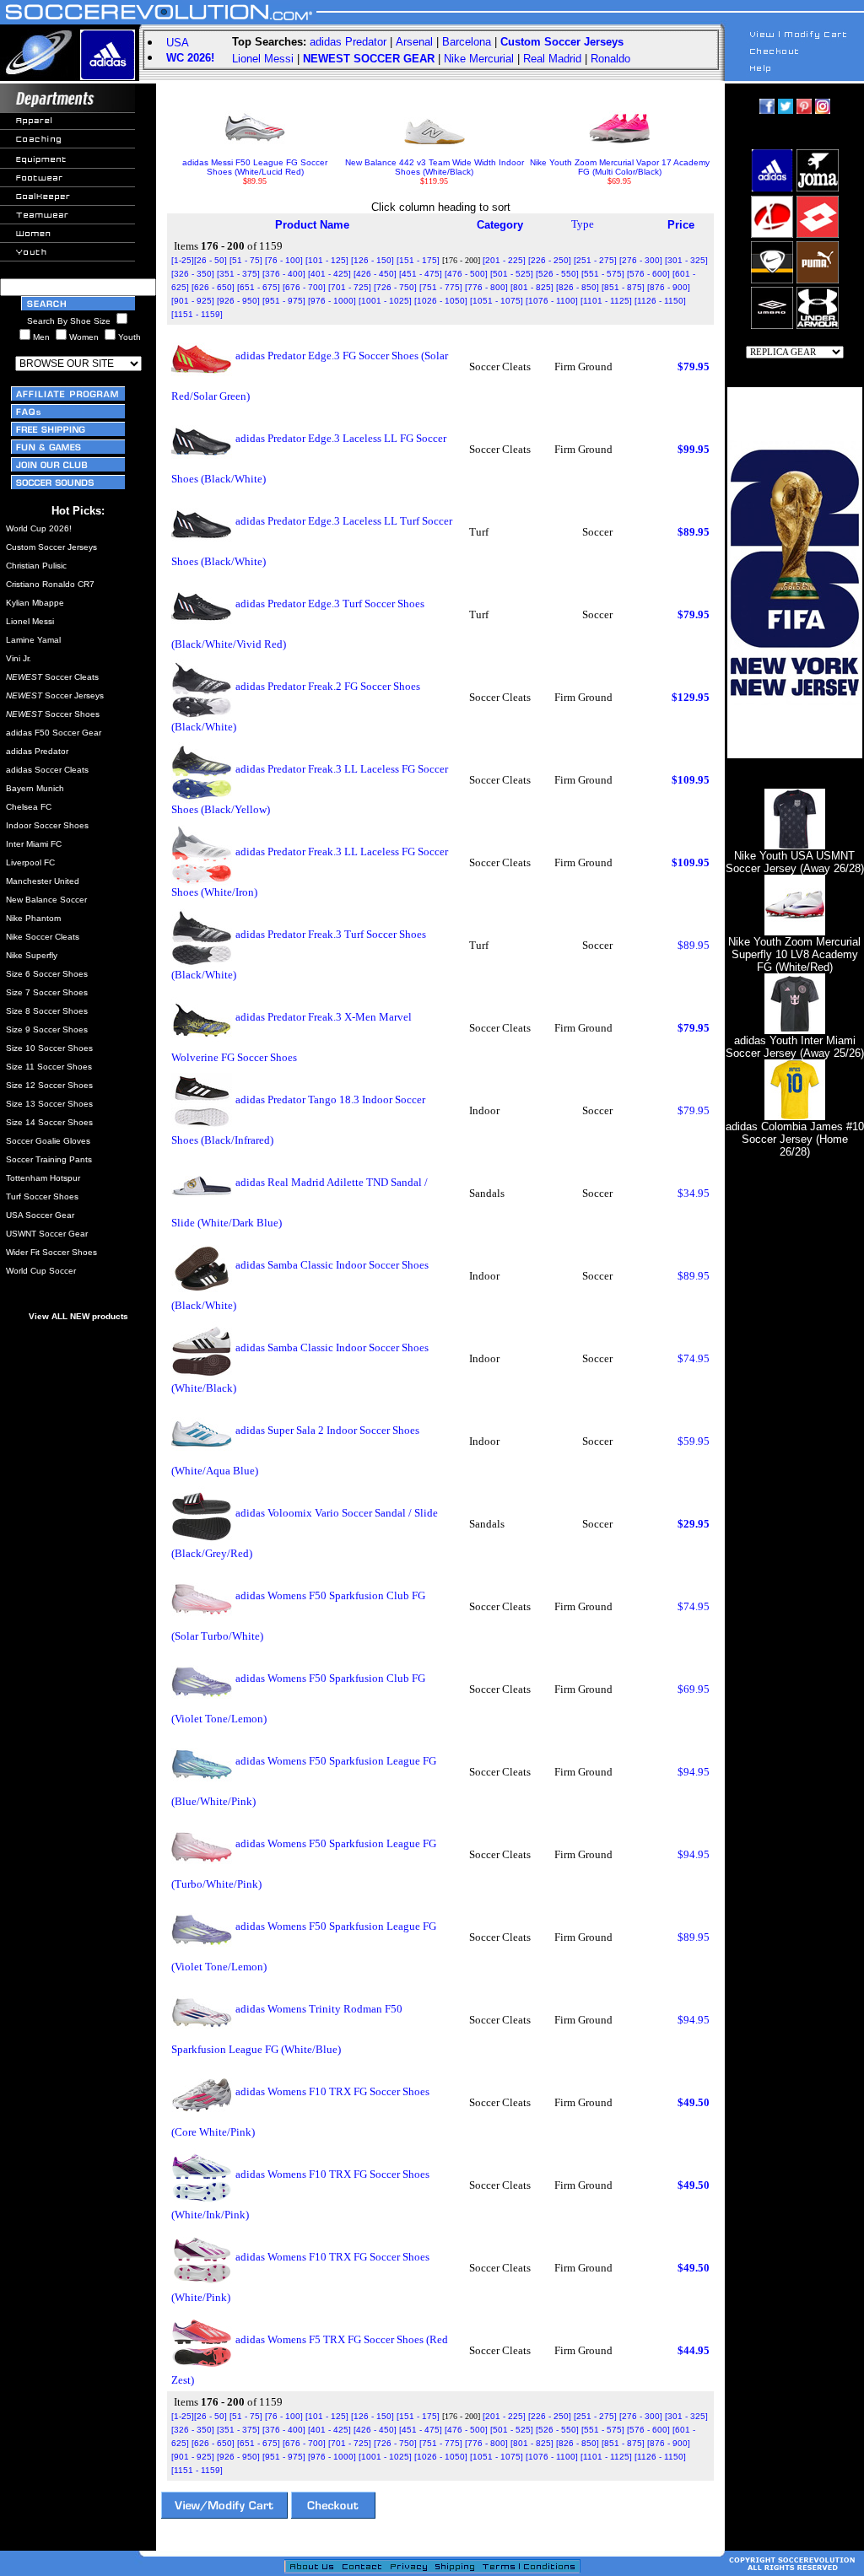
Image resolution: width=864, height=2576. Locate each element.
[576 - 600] (648, 274)
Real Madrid (552, 59)
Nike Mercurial (479, 59)
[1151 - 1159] (197, 314)
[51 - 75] (246, 260)
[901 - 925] (193, 301)
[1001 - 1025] (385, 301)
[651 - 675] (259, 287)
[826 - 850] (578, 287)
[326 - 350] (193, 274)
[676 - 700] (304, 287)
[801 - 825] (532, 287)
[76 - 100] (284, 260)
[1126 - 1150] (660, 301)
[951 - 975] (284, 301)
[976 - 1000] (332, 301)
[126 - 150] (373, 260)
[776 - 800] (486, 287)
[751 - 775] (441, 287)
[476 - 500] (466, 274)
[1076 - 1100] (552, 301)
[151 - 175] (418, 260)
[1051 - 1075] (497, 301)
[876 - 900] (669, 287)
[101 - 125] (327, 260)
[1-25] (183, 260)
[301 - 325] (686, 260)
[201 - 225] (504, 260)
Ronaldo (610, 59)
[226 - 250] (550, 260)
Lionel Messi (263, 59)
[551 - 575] (603, 274)
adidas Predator (348, 42)
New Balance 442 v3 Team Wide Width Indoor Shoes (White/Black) (435, 167)
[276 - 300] (641, 260)
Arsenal (414, 42)
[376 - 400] (284, 274)
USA (178, 43)
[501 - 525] (512, 274)
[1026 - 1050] (441, 301)
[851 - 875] (623, 287)
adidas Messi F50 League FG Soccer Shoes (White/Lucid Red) (255, 167)
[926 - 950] (238, 301)
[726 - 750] (395, 287)
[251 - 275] (595, 260)
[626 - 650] (213, 287)
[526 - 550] (557, 274)
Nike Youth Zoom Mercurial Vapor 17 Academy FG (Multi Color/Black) (620, 167)
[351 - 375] (238, 274)
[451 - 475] (421, 274)
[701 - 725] (350, 287)
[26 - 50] (211, 260)
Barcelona (467, 42)
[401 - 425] (329, 274)
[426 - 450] (375, 274)
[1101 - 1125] (606, 301)
